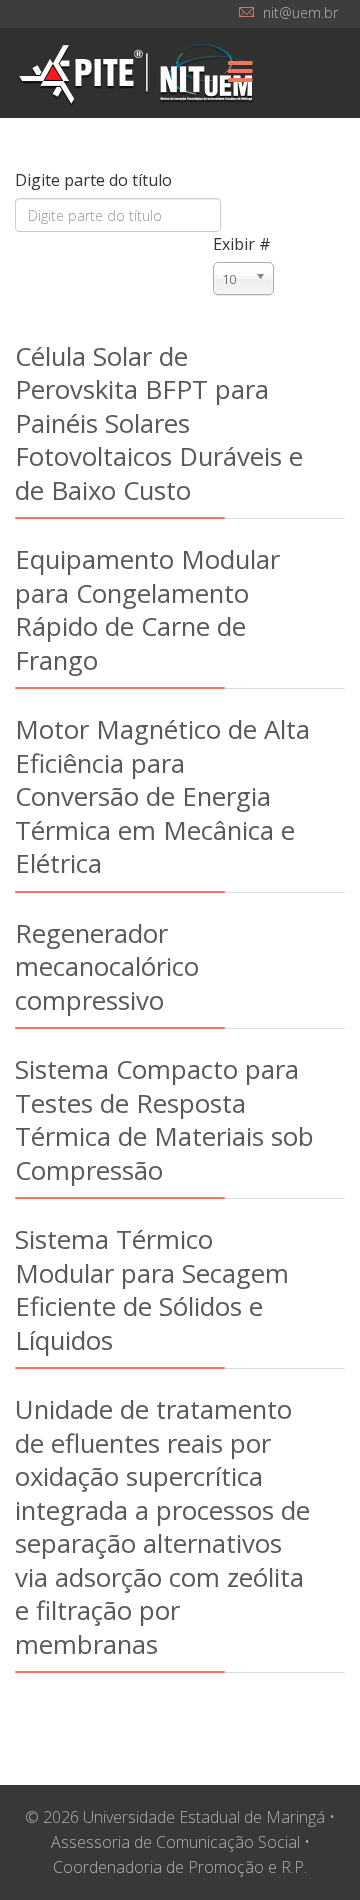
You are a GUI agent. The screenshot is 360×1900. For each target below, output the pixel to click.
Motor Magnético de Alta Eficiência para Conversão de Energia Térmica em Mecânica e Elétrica (162, 796)
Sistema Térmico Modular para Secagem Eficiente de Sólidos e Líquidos (152, 1289)
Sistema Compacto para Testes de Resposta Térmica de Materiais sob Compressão (164, 1119)
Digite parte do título (95, 180)
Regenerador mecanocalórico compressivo (107, 966)
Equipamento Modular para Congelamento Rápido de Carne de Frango (147, 609)
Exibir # (242, 244)
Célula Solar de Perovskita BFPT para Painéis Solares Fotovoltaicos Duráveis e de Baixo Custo (159, 423)
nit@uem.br (300, 12)
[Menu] (240, 73)
